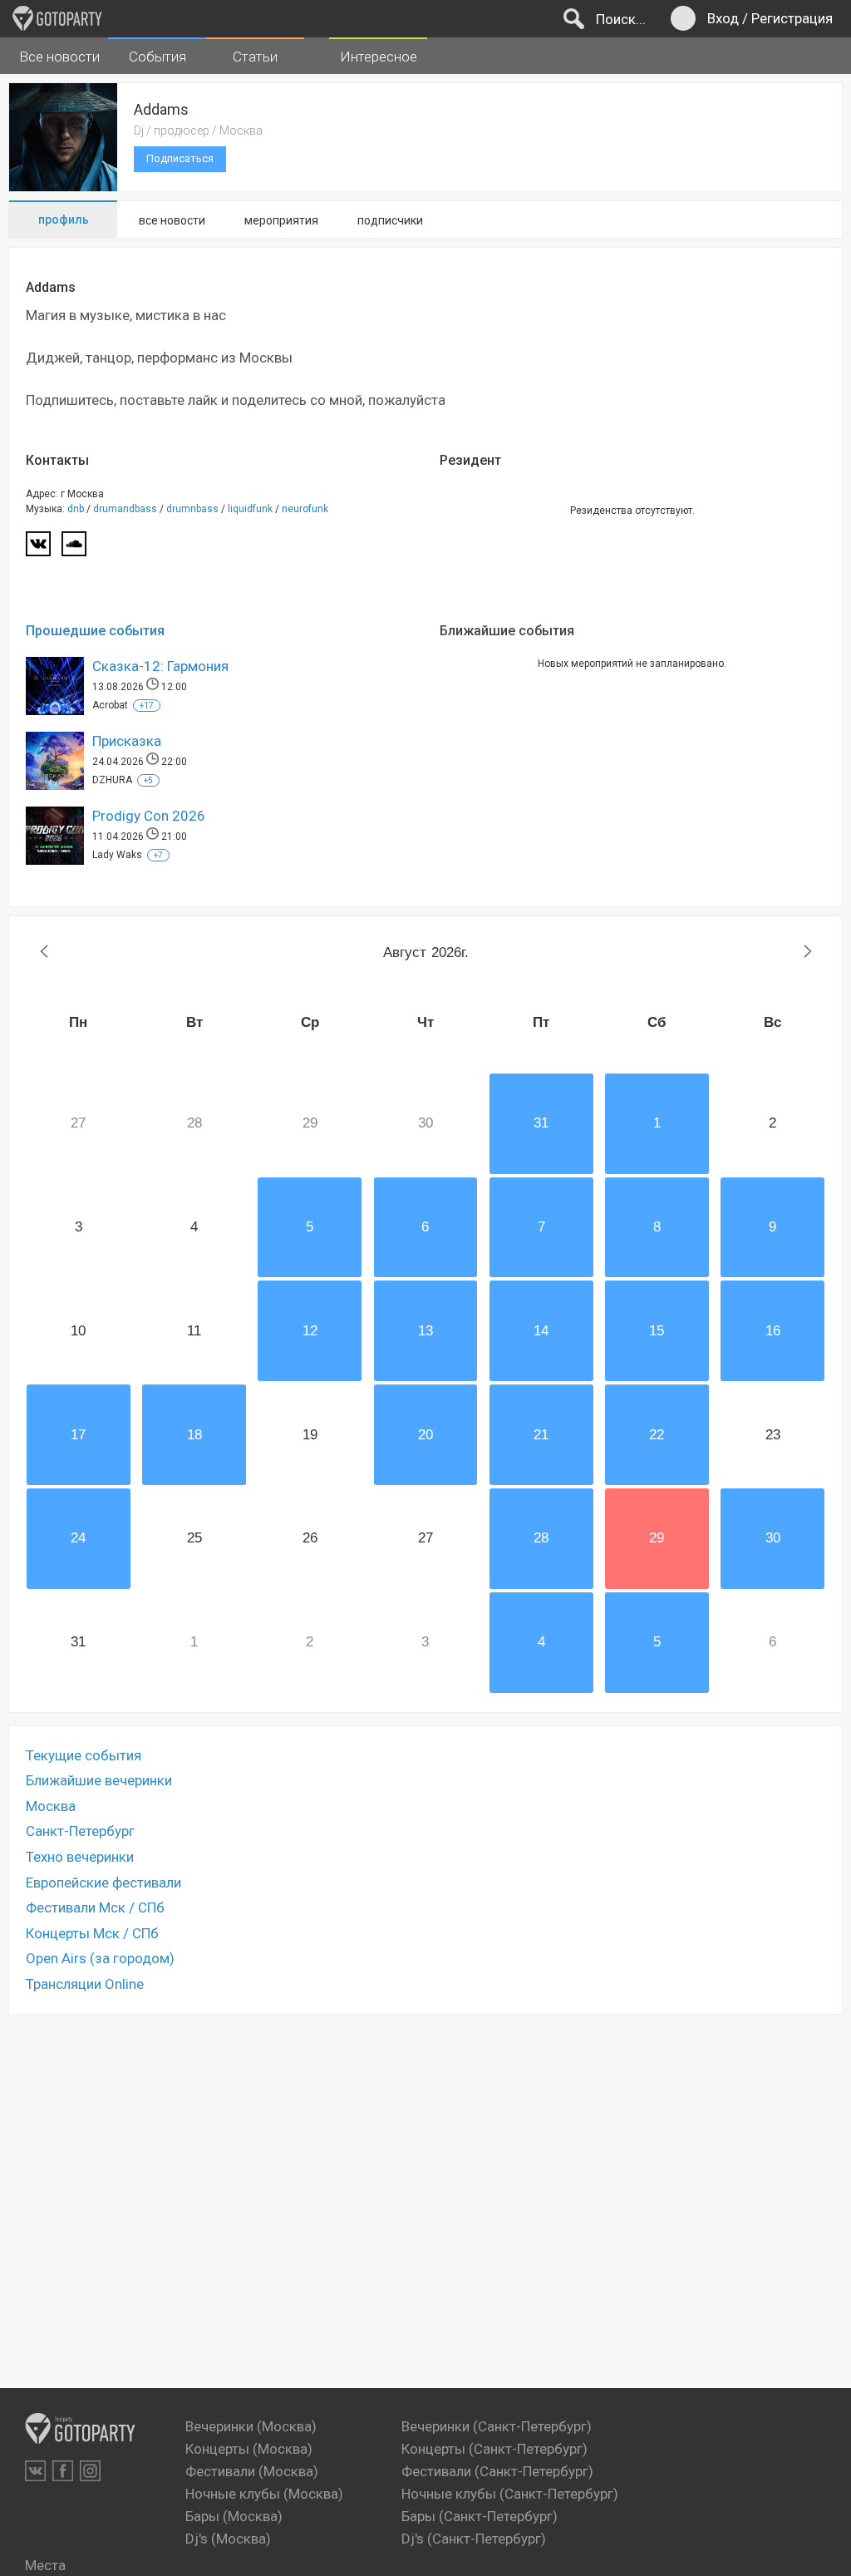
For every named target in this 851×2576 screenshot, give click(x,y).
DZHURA (112, 780)
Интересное (379, 57)
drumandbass (125, 509)
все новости (172, 220)
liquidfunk (250, 509)
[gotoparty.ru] (57, 18)
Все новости (59, 57)
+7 (158, 855)
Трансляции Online (85, 1984)
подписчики (390, 220)
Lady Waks (117, 855)
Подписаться (180, 158)
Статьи (255, 57)
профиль (64, 220)
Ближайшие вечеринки (99, 1780)
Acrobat (110, 705)
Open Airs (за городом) (100, 1958)
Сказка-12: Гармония (160, 666)
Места (45, 2565)
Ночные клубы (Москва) (264, 2494)
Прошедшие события (95, 631)
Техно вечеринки (80, 1857)
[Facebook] (63, 2471)
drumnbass (192, 509)
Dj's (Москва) (228, 2539)
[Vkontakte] (38, 549)
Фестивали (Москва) (252, 2471)
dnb (76, 509)
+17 (147, 706)
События (157, 57)
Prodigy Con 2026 (149, 816)
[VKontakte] (35, 2471)
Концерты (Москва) (249, 2449)
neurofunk (305, 509)
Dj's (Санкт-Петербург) (474, 2539)
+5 (148, 780)
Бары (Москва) (234, 2516)
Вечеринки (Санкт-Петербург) (497, 2426)
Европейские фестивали (103, 1883)
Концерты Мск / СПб (92, 1933)
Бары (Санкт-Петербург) (480, 2516)
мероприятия (281, 220)
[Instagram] (90, 2471)
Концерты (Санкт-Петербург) (494, 2449)
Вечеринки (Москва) (251, 2426)
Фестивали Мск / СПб (95, 1907)
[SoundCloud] (74, 549)
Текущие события (84, 1755)
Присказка (127, 741)
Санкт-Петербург (80, 1831)
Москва (51, 1806)
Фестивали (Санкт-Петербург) (497, 2471)
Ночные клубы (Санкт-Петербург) (510, 2494)
